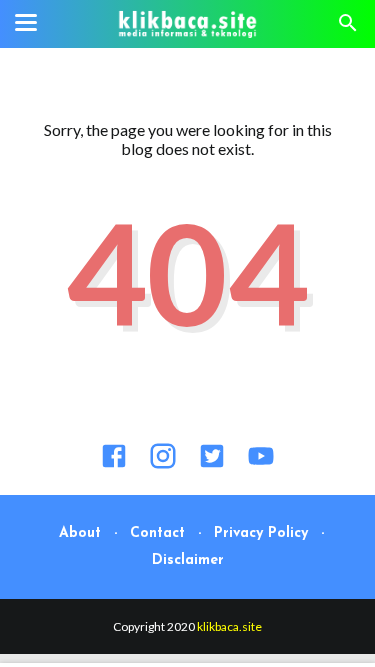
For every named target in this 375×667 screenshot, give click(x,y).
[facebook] (114, 464)
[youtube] (261, 464)
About (80, 533)
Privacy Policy (261, 533)
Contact (157, 533)
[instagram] (163, 464)
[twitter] (212, 464)
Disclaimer (188, 560)
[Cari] (348, 27)
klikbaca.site (229, 626)
